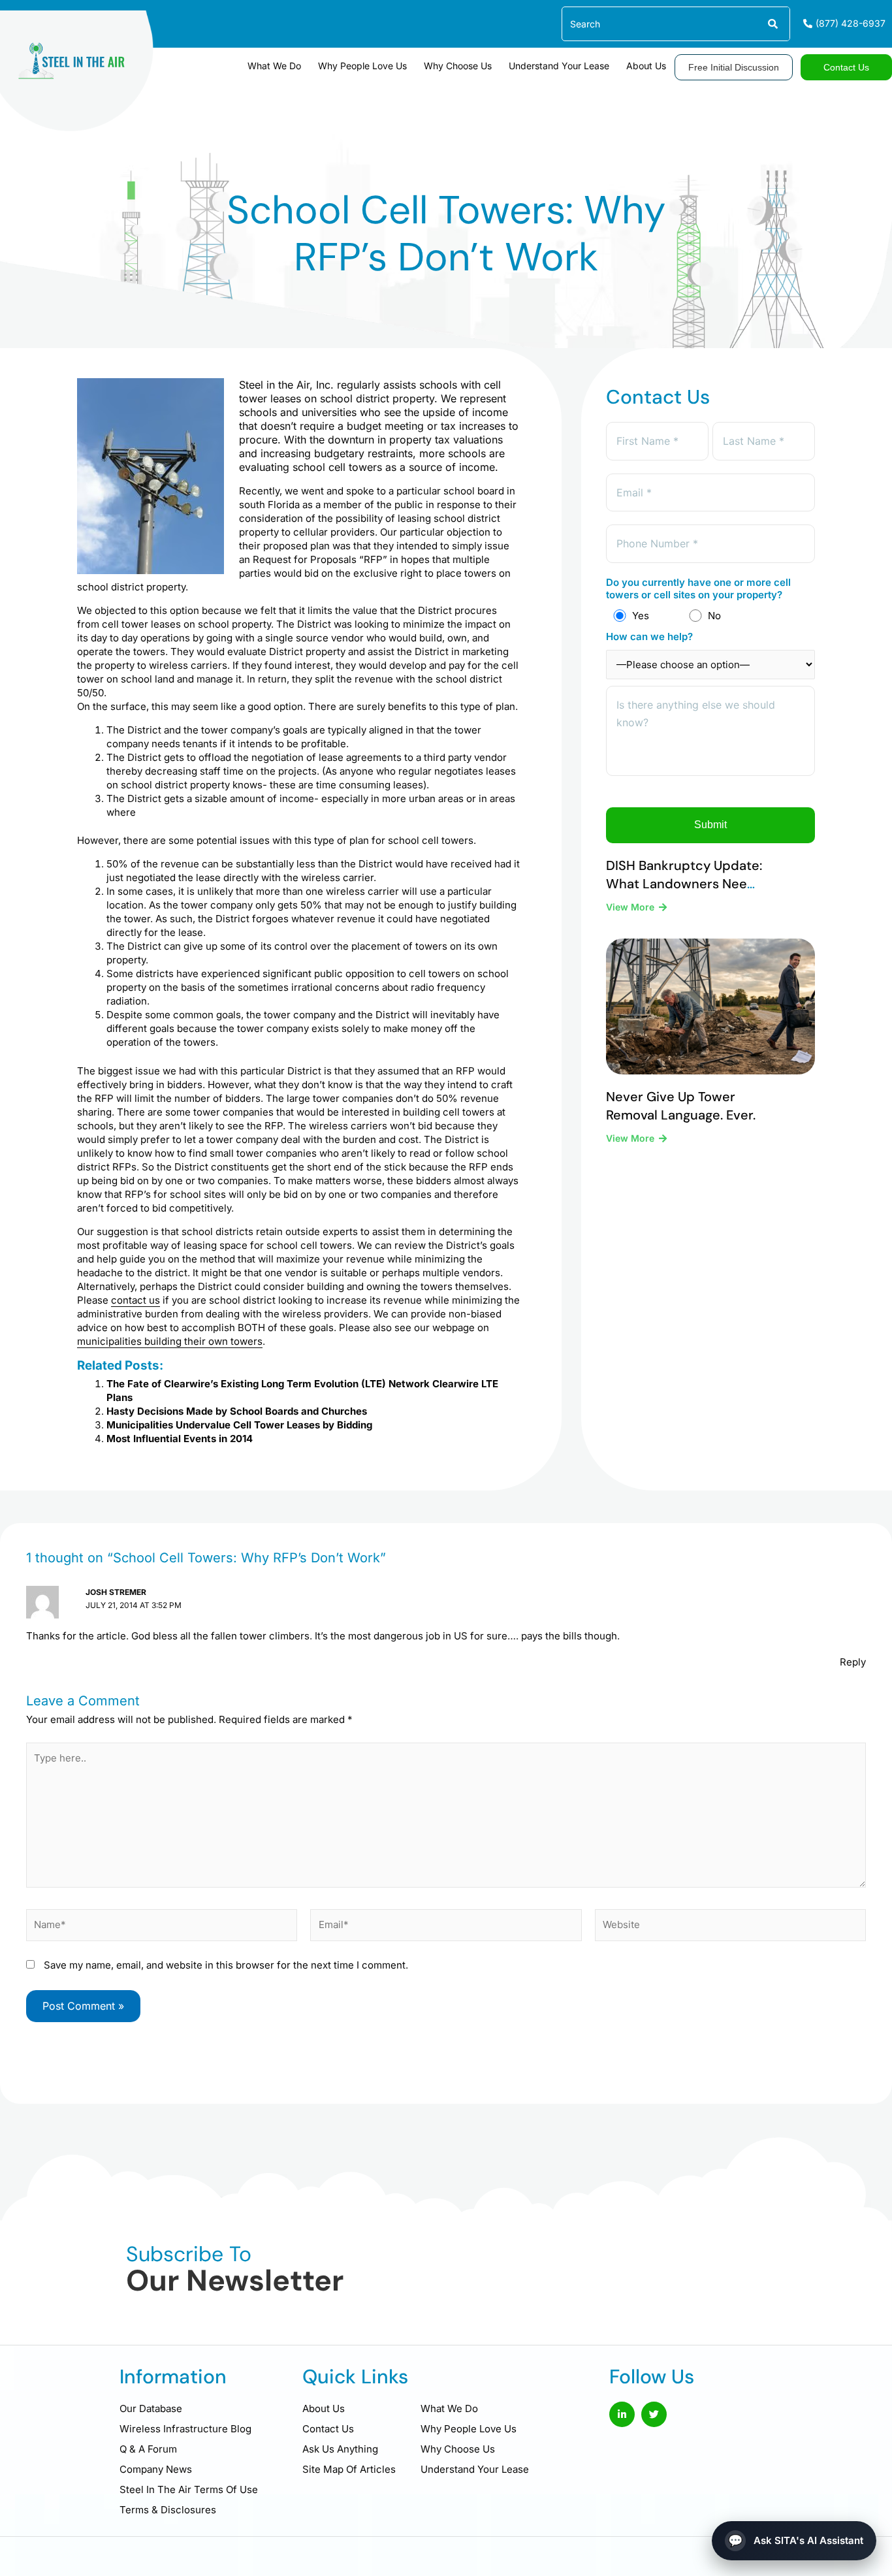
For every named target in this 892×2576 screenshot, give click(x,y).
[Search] (772, 24)
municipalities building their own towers (170, 1341)
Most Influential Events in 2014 (180, 1439)
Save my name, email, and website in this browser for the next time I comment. (226, 1965)
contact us (135, 1300)
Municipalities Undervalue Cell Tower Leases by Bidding (239, 1425)
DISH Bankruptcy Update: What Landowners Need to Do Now (684, 884)
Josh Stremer (116, 1592)
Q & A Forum (148, 2449)
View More (631, 907)
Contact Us (328, 2429)
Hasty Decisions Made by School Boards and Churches (237, 1411)
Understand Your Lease (559, 66)
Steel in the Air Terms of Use (189, 2489)
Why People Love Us (362, 66)
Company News (156, 2469)
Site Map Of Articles (349, 2469)
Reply (853, 1662)
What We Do (274, 66)
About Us (646, 66)
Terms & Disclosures (168, 2510)
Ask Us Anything (340, 2449)
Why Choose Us (458, 66)
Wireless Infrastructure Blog (185, 2429)
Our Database (151, 2408)
